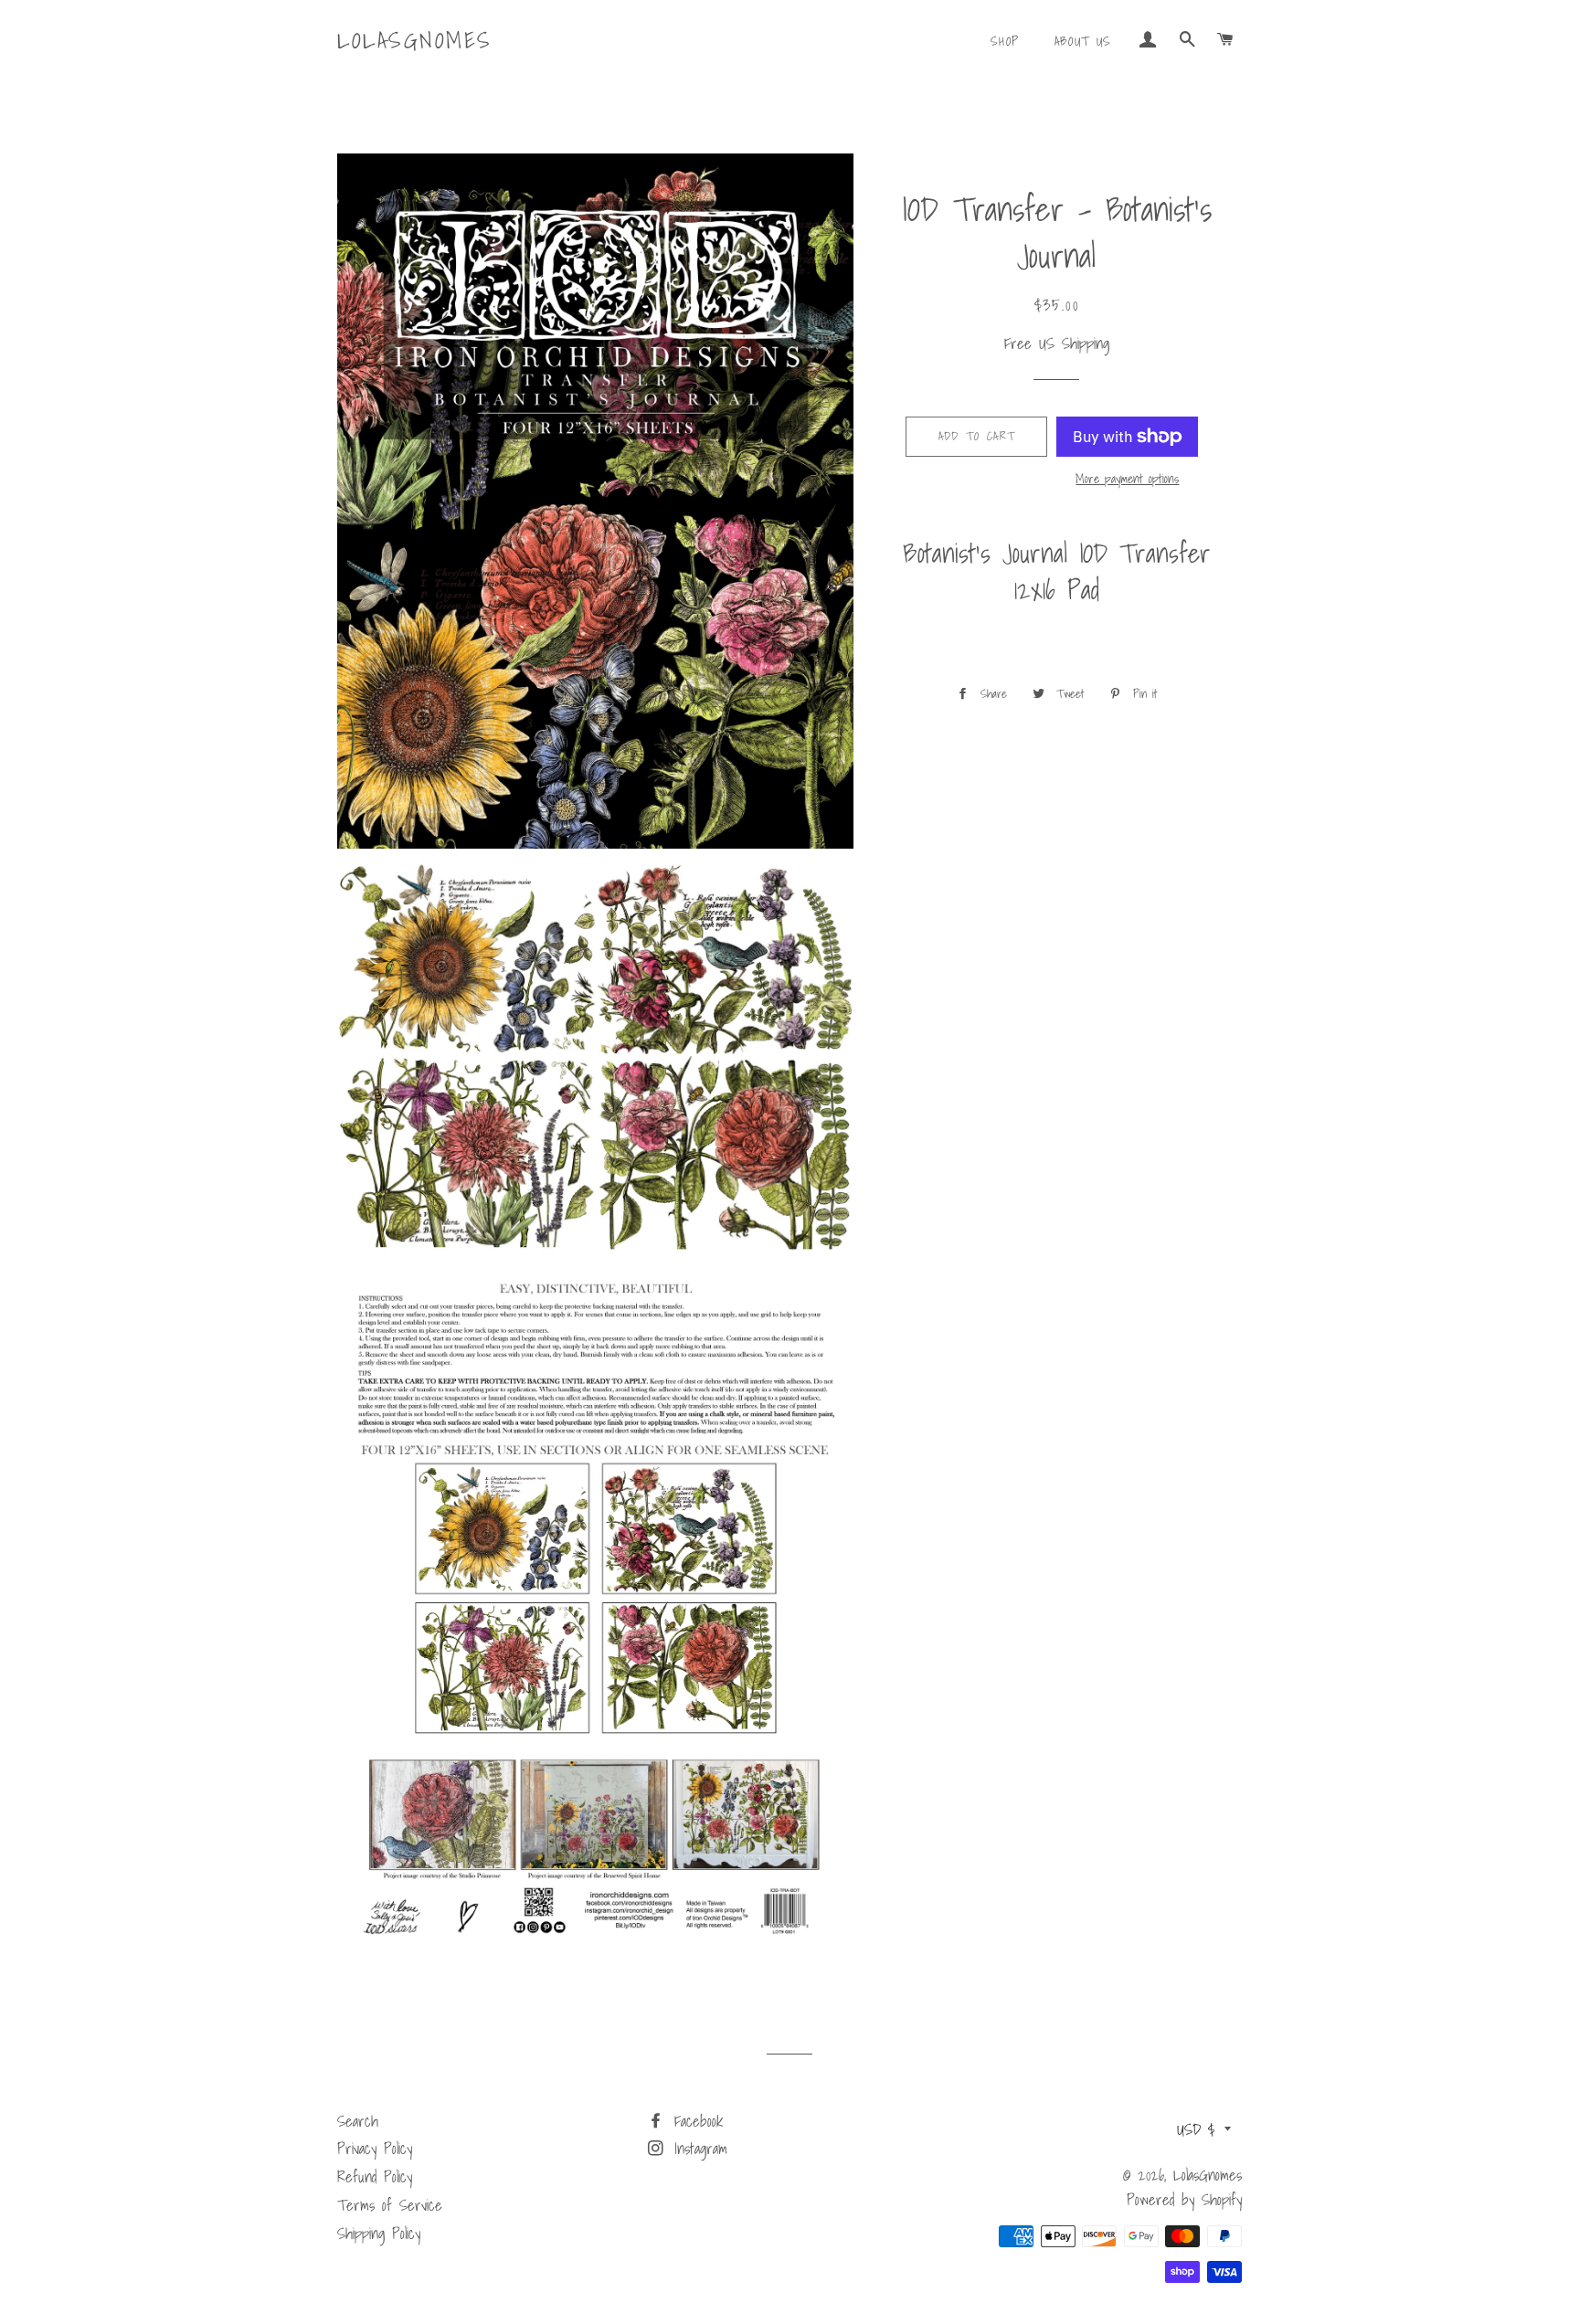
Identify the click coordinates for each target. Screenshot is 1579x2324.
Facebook (695, 2121)
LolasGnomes (415, 41)
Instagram (697, 2148)
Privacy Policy (375, 2148)
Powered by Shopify (1184, 2199)
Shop (1005, 41)
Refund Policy (375, 2176)
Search (358, 2121)
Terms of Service (390, 2205)
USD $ (1196, 2129)
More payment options (1127, 479)
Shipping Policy (379, 2233)
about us (1083, 41)
